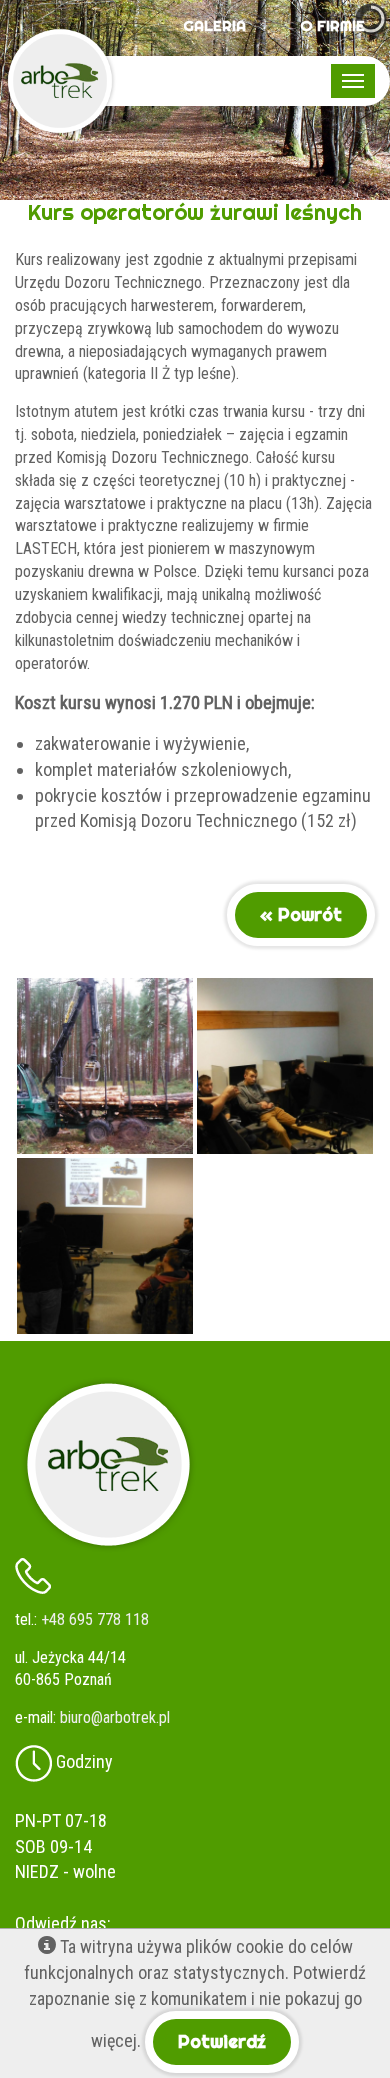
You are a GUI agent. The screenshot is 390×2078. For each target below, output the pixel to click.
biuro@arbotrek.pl (115, 1717)
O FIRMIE (332, 25)
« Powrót (301, 914)
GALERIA (214, 25)
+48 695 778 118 (95, 1619)
